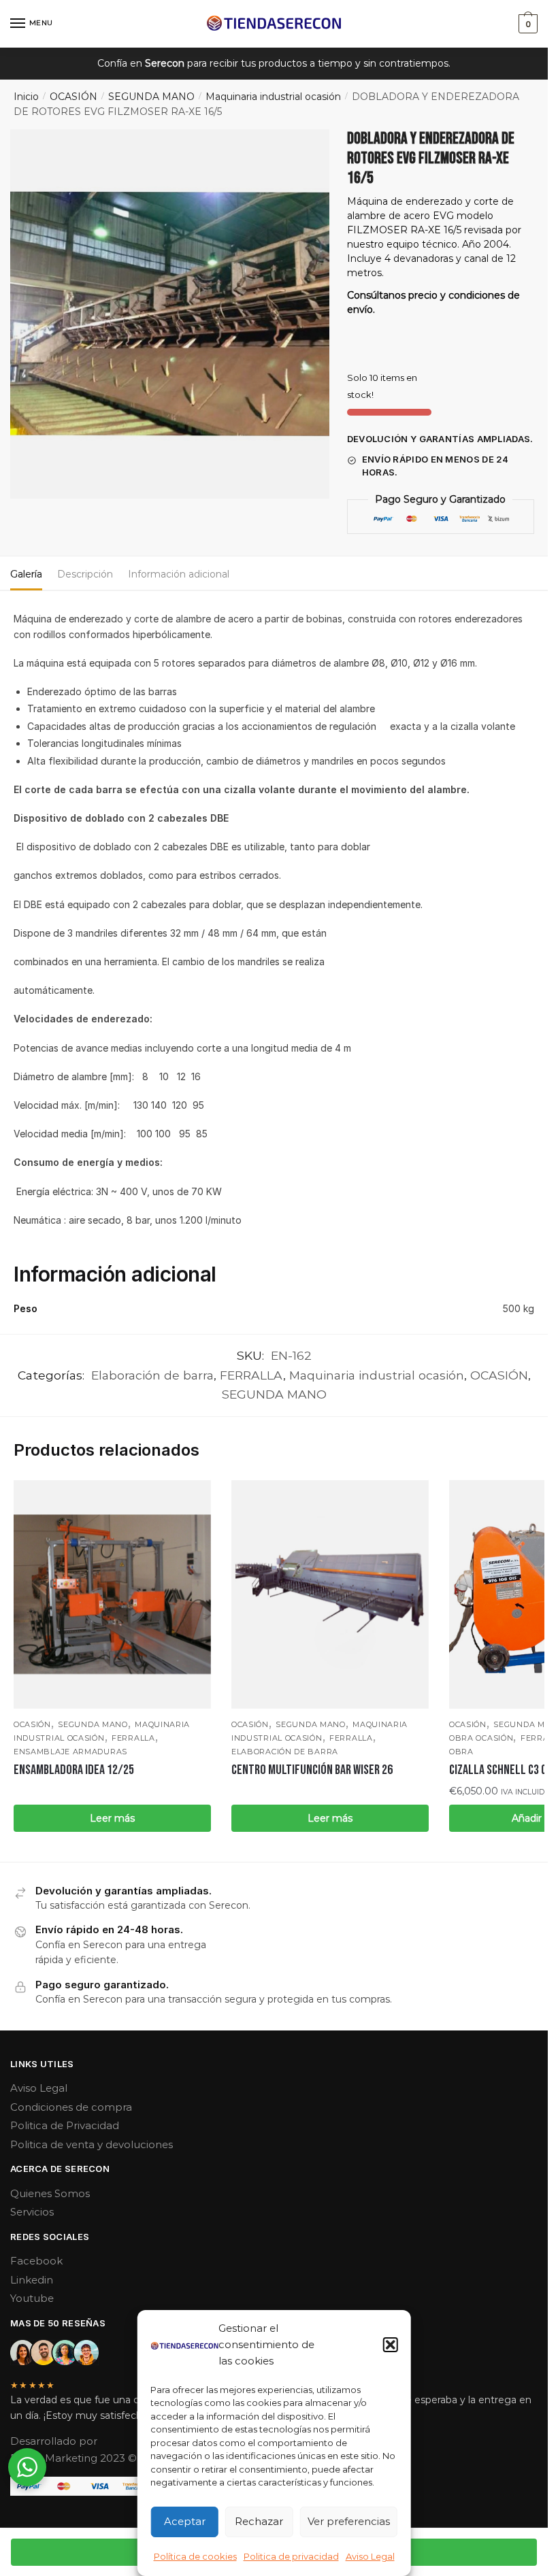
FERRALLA (251, 1375)
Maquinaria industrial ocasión (273, 97)
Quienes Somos (50, 2193)
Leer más (112, 1818)
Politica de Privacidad (65, 2125)
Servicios (32, 2212)
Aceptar (185, 2521)
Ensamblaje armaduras (70, 1752)
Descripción (85, 574)
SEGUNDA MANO (151, 97)
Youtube (32, 2298)
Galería (26, 574)
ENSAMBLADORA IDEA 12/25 (74, 1770)
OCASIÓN (73, 97)
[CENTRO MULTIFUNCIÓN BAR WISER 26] (330, 1594)
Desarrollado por (55, 2441)
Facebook (36, 2261)
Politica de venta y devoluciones (92, 2144)
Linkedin (32, 2280)
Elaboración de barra (152, 1375)
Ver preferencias (349, 2521)
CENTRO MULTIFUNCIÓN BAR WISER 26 (312, 1770)
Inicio (26, 97)
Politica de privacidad (291, 2556)
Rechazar (259, 2521)
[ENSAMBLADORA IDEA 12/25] (112, 1594)
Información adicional (179, 574)
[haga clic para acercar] (170, 314)
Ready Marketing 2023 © (75, 2458)
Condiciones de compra (71, 2107)
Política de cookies (195, 2556)
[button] (391, 2345)
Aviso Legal (370, 2556)
